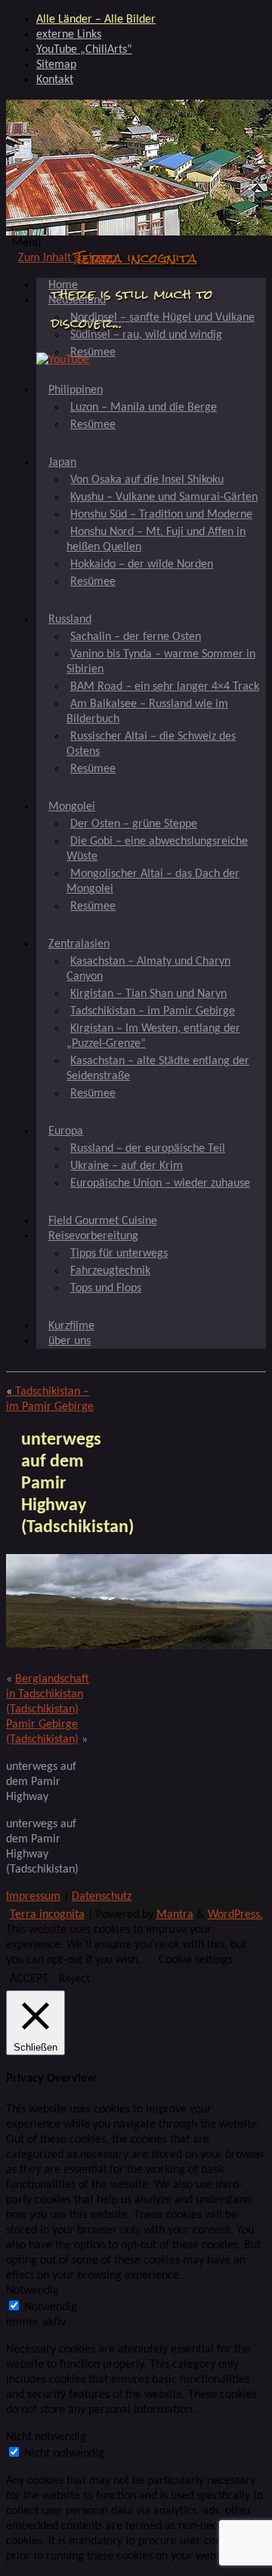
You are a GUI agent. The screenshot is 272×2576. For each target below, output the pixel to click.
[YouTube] (63, 360)
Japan (62, 463)
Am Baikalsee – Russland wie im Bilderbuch (147, 712)
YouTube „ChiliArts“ (84, 50)
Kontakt (55, 80)
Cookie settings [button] (196, 1960)
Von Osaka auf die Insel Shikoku (147, 480)
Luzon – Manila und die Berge (144, 408)
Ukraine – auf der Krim (127, 1166)
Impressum (33, 1897)
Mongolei (72, 807)
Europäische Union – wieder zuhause (160, 1183)
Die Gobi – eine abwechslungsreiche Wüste (157, 849)
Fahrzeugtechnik (110, 1271)
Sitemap (56, 65)
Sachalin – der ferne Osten (136, 637)
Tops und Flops (106, 1288)
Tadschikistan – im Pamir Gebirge (153, 1011)
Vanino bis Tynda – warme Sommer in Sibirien (161, 662)
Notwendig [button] (32, 2291)
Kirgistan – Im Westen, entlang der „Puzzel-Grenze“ (153, 1036)
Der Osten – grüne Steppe (134, 824)
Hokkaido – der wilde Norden (142, 565)
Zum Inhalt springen (67, 258)
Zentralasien (79, 944)
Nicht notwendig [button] (46, 2437)
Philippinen (76, 390)
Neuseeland (77, 300)
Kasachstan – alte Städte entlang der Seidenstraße (158, 1069)
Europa (66, 1131)
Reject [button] (74, 1979)
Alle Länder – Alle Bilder (96, 20)
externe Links (69, 35)
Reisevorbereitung (93, 1236)
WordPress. (235, 1915)
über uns (70, 1341)
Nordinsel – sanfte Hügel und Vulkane (162, 318)
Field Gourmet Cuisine (103, 1221)
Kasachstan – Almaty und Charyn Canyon (148, 969)
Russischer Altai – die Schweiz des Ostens (151, 744)
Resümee (93, 352)
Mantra (175, 1915)
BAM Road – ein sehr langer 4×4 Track (165, 687)
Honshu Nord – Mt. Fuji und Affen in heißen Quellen (156, 540)
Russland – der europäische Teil (148, 1149)
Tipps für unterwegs (119, 1254)
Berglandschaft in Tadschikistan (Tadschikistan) (48, 1694)
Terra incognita (136, 258)
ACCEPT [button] (29, 1979)
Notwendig (51, 2307)
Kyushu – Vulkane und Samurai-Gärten (164, 497)
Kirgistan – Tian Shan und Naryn (148, 994)
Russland (70, 620)
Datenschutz (102, 1897)
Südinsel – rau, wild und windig (146, 335)
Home (63, 285)
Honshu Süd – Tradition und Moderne (161, 515)
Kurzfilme (71, 1326)
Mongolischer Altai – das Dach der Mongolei (153, 882)
